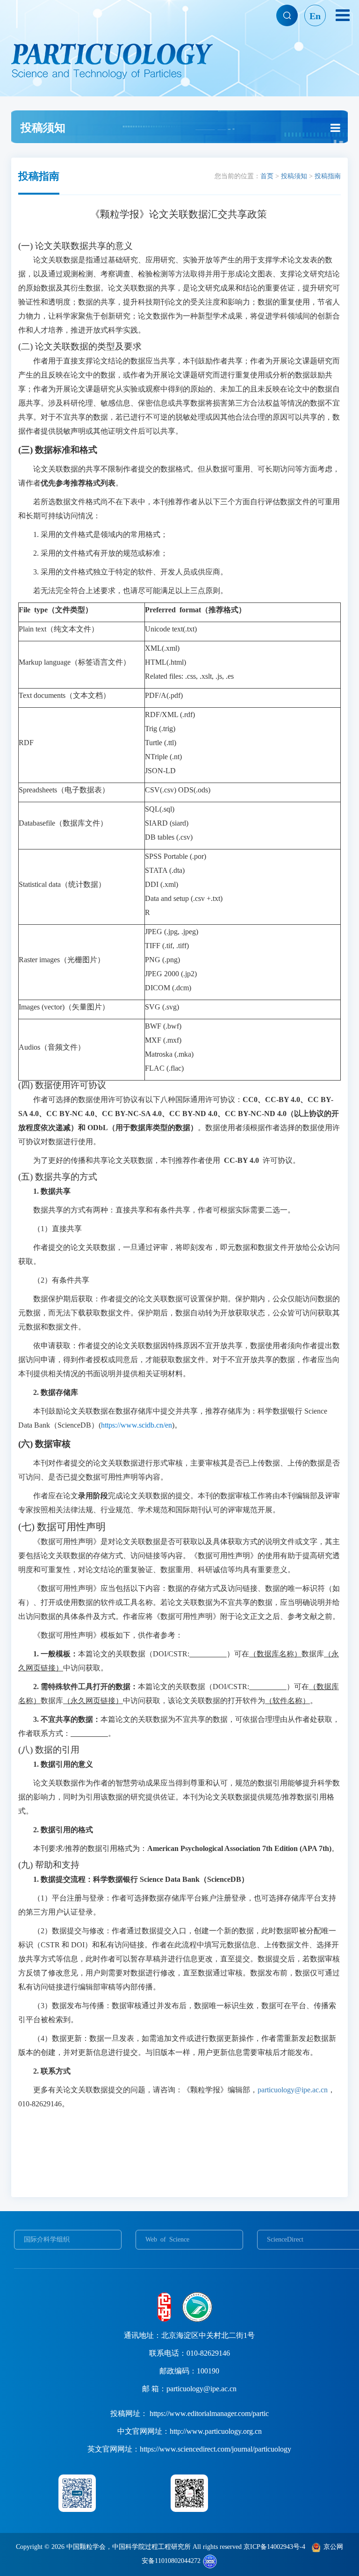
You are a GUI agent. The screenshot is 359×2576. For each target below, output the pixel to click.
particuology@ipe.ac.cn (293, 2090)
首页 (267, 176)
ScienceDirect (285, 2239)
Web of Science (167, 2239)
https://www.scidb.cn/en (136, 1425)
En (315, 16)
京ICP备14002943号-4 (274, 2547)
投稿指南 (328, 176)
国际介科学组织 (47, 2239)
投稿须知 (294, 176)
